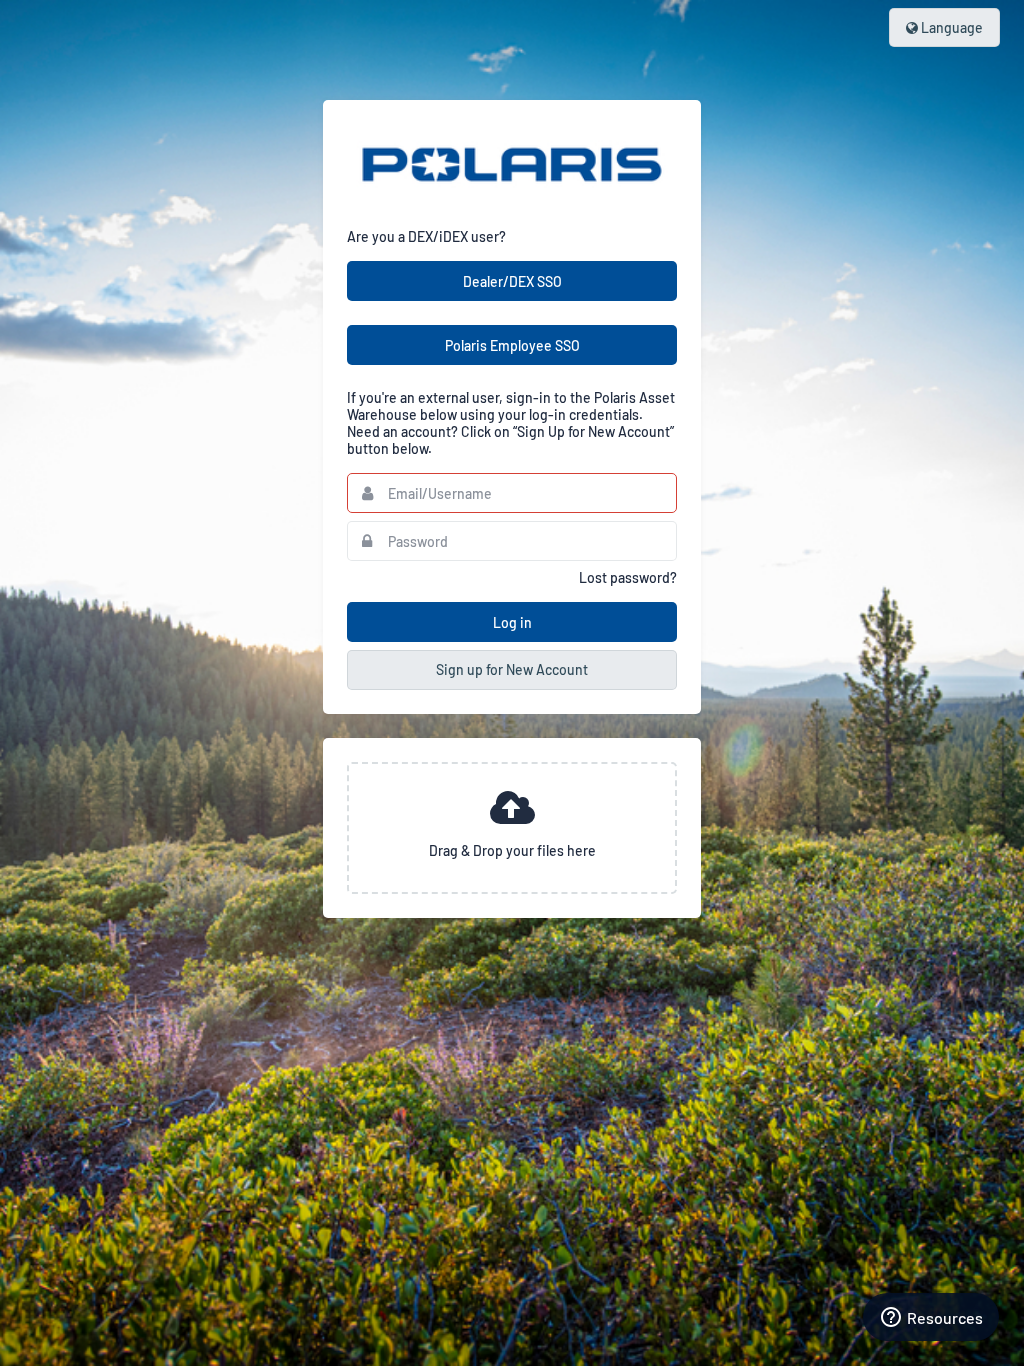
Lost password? (628, 577)
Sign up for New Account (512, 669)
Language (950, 27)
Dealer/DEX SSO (512, 281)
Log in (512, 622)
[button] (512, 828)
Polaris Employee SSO (512, 345)
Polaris (512, 164)
